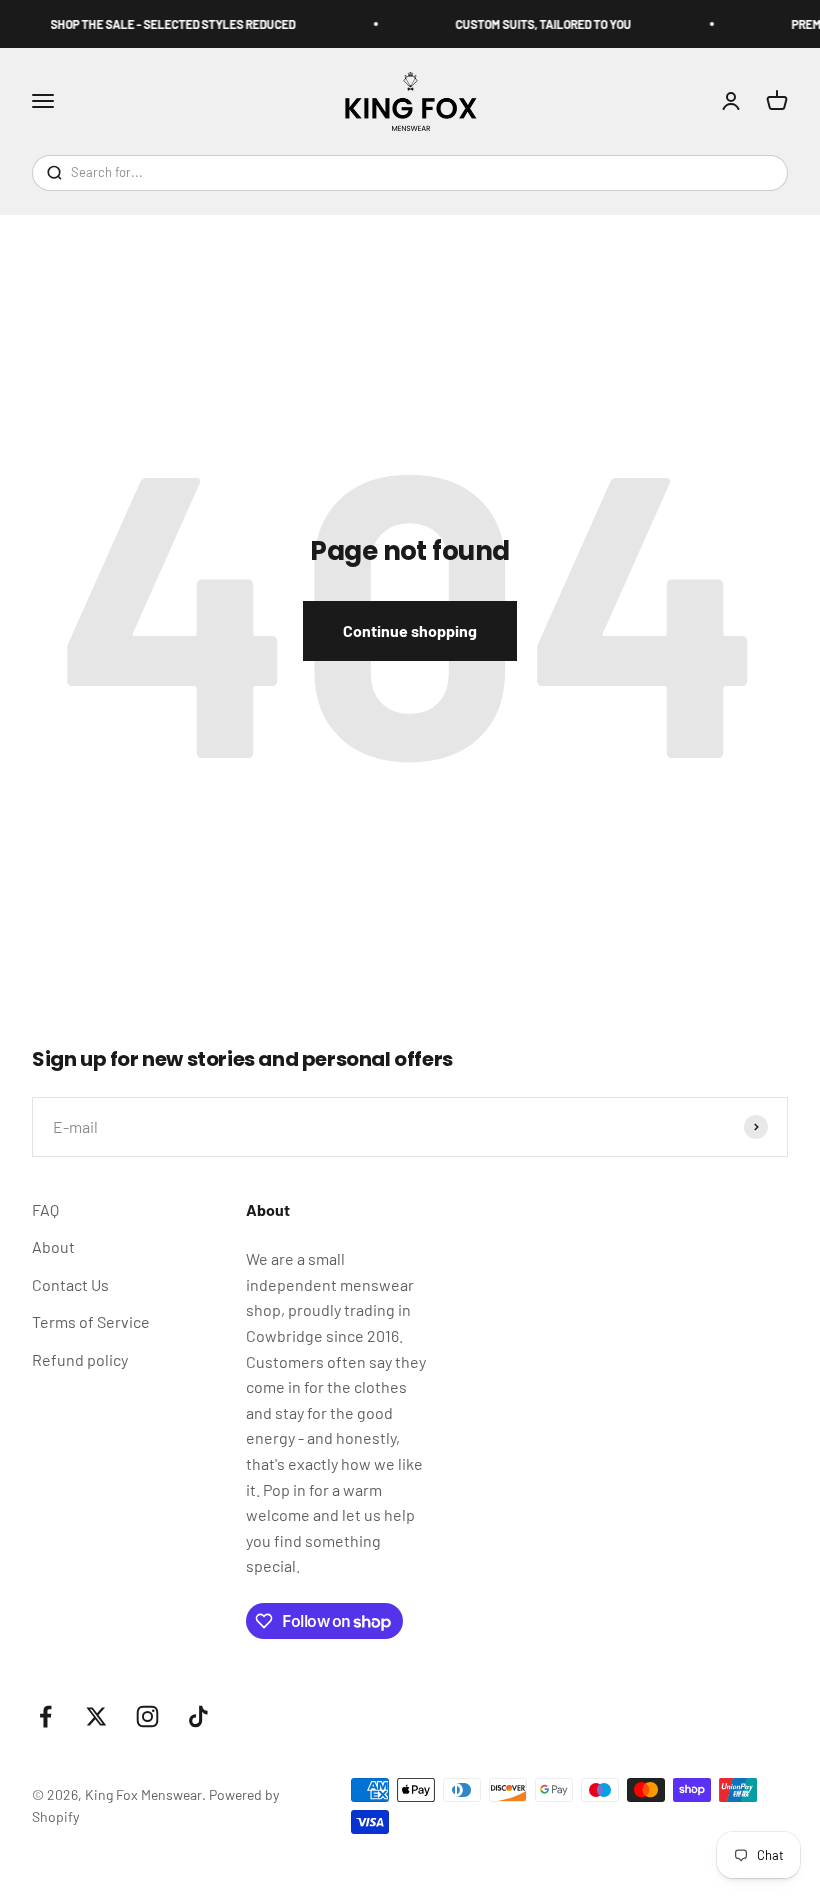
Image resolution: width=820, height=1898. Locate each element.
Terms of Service (91, 1321)
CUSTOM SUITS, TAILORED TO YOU (535, 24)
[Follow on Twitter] (96, 1716)
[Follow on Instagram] (147, 1716)
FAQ (45, 1209)
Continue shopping (410, 630)
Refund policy (80, 1359)
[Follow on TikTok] (198, 1716)
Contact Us (70, 1284)
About (53, 1246)
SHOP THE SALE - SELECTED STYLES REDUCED (164, 24)
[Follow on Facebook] (45, 1716)
